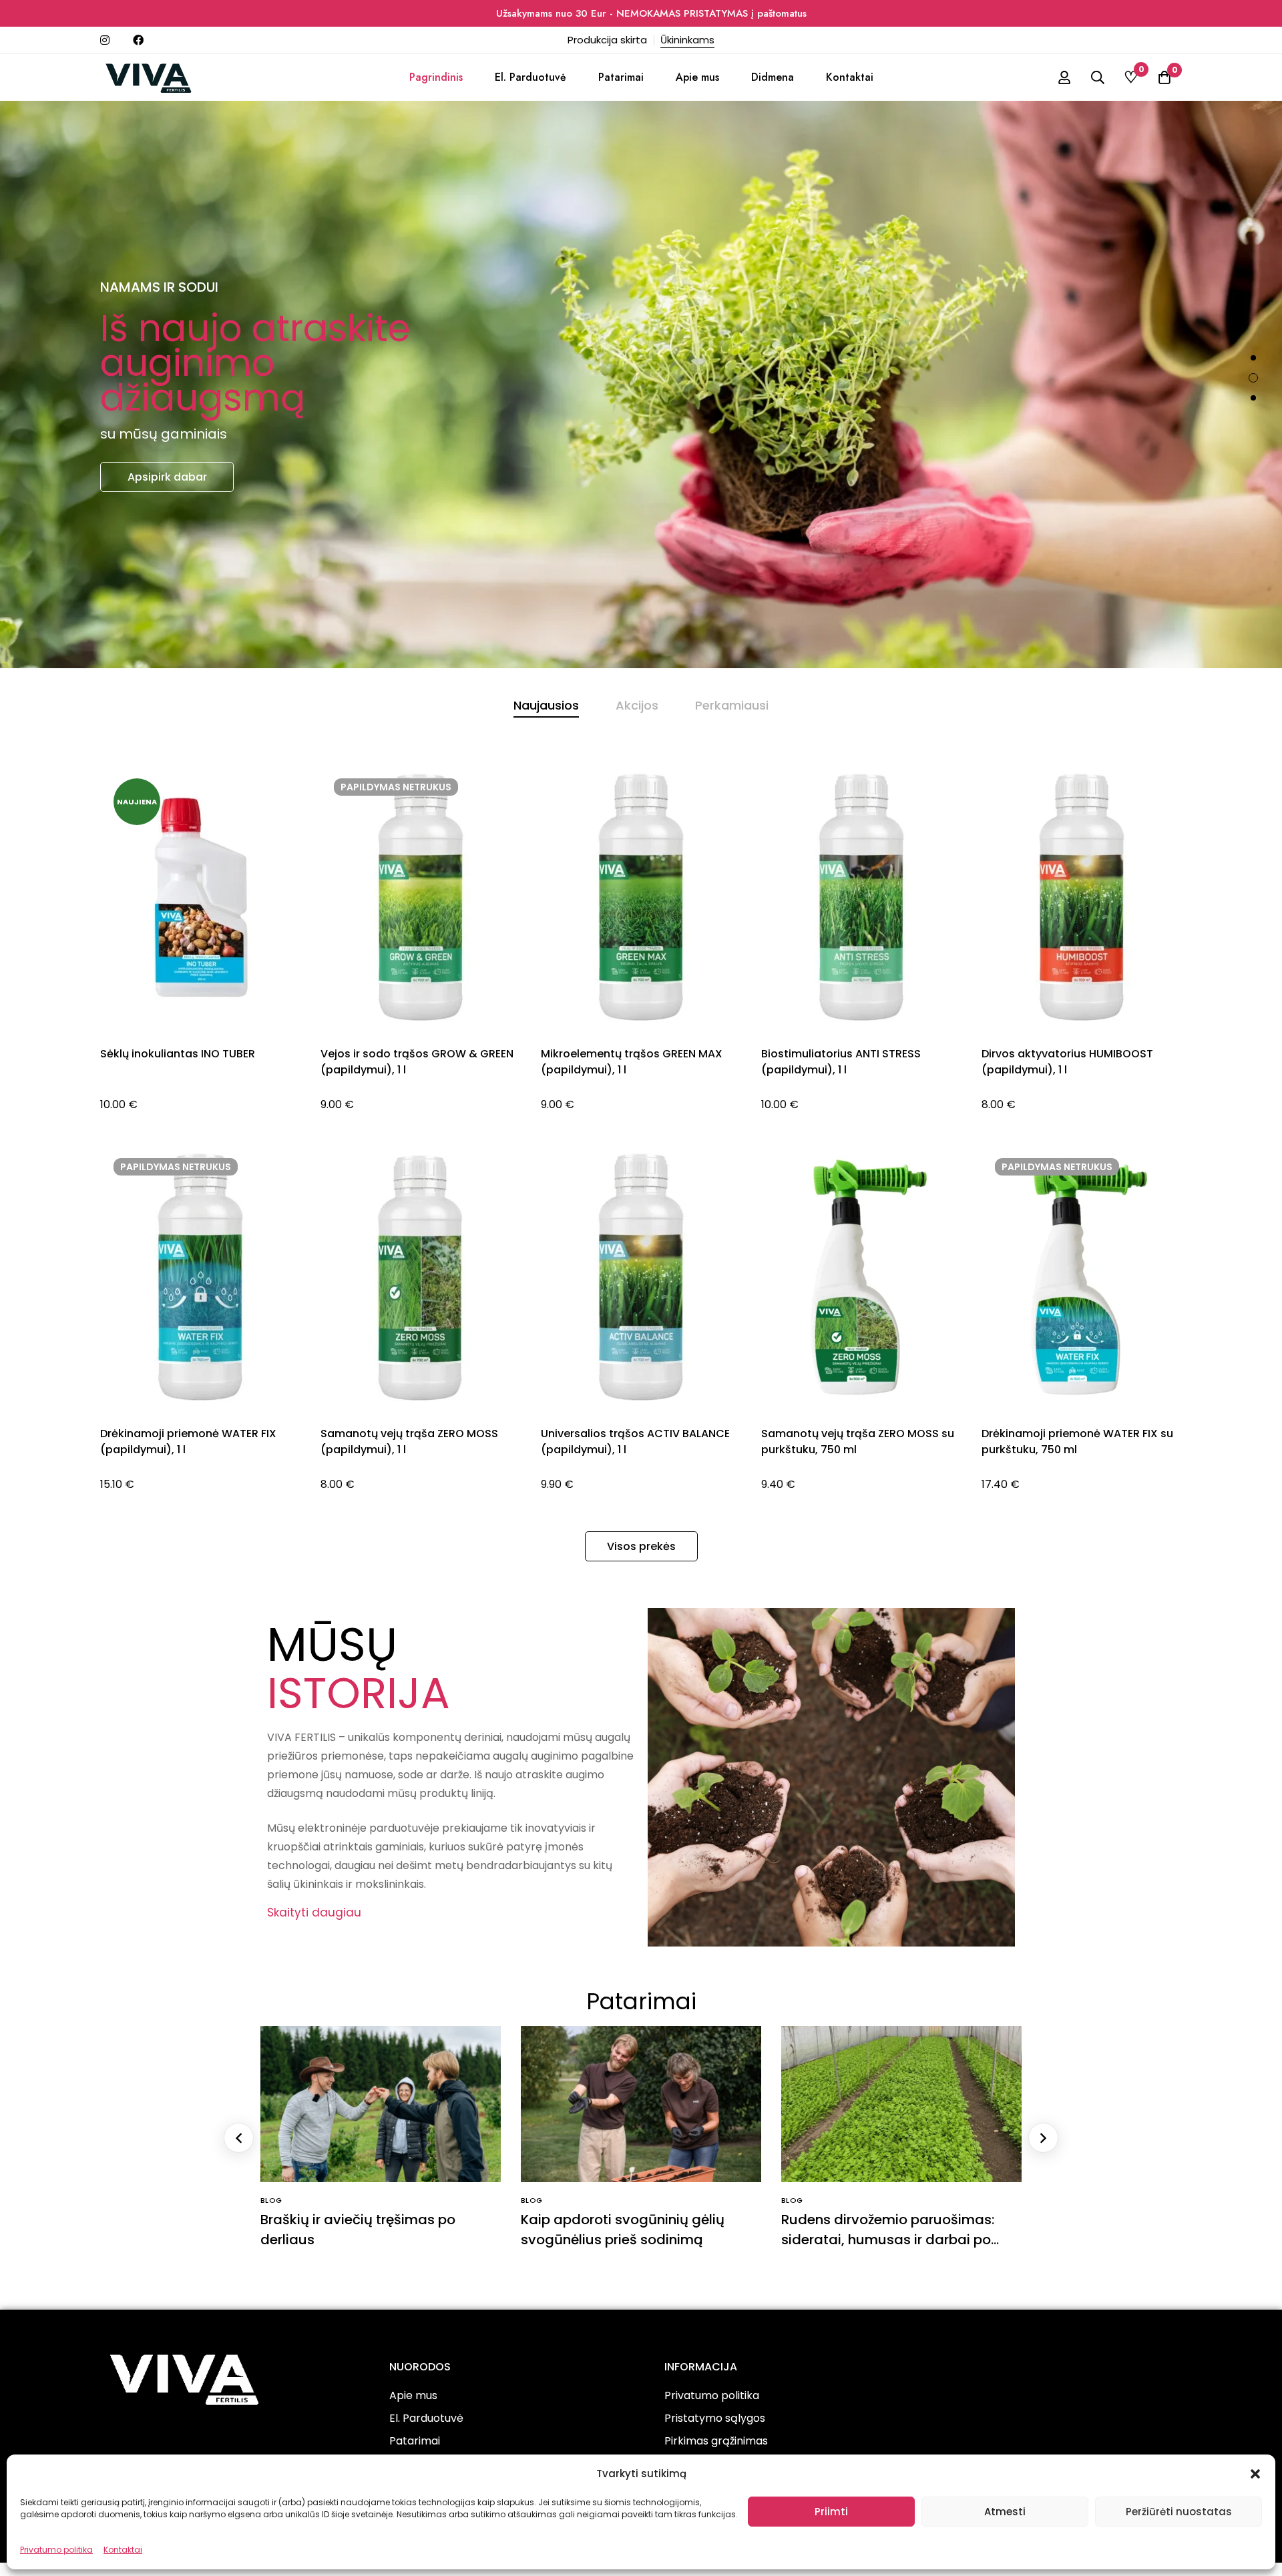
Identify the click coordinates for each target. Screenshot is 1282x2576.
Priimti (831, 2512)
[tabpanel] (641, 1145)
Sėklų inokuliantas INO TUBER (178, 1054)
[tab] (546, 706)
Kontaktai (123, 2550)
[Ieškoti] (1098, 77)
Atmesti (1005, 2512)
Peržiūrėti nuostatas (1179, 2512)
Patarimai (641, 2001)
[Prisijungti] (1064, 77)
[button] (1255, 2474)
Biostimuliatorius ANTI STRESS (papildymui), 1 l (841, 1062)
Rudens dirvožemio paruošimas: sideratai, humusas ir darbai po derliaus (888, 2240)
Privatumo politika (56, 2550)
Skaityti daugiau (314, 1912)
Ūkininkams (687, 40)
